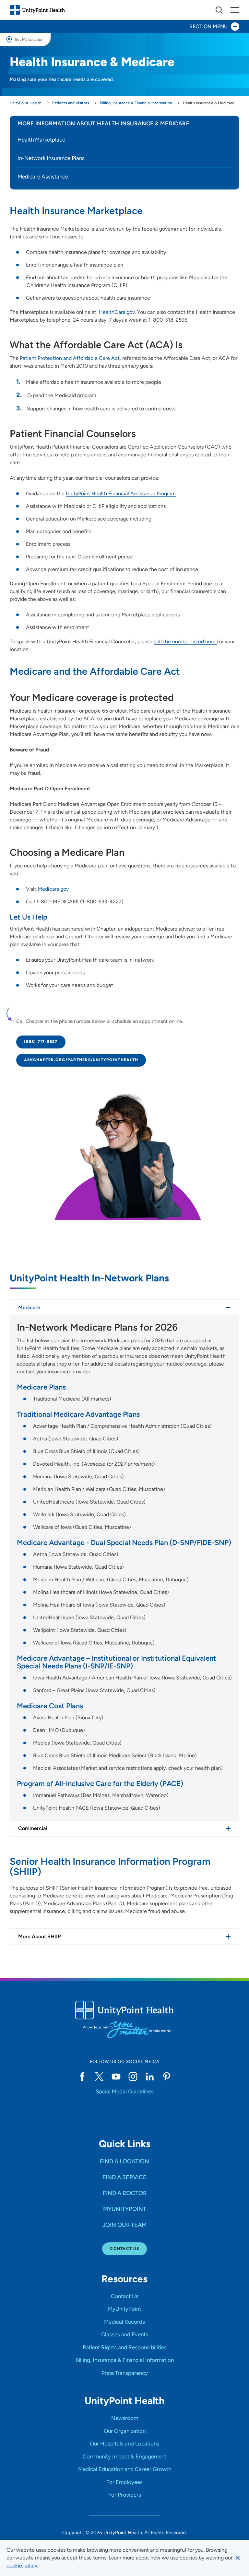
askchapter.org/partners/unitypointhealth (81, 1060)
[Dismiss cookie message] (238, 2558)
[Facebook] (82, 2077)
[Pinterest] (167, 2077)
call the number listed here (185, 641)
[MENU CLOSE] (235, 10)
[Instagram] (133, 2077)
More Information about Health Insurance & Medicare (103, 123)
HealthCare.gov (117, 312)
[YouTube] (116, 2077)
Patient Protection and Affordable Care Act (70, 358)
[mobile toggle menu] (219, 10)
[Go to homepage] (37, 10)
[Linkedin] (150, 2077)
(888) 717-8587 (41, 1042)
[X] (99, 2077)
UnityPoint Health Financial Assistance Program (121, 493)
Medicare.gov (53, 889)
